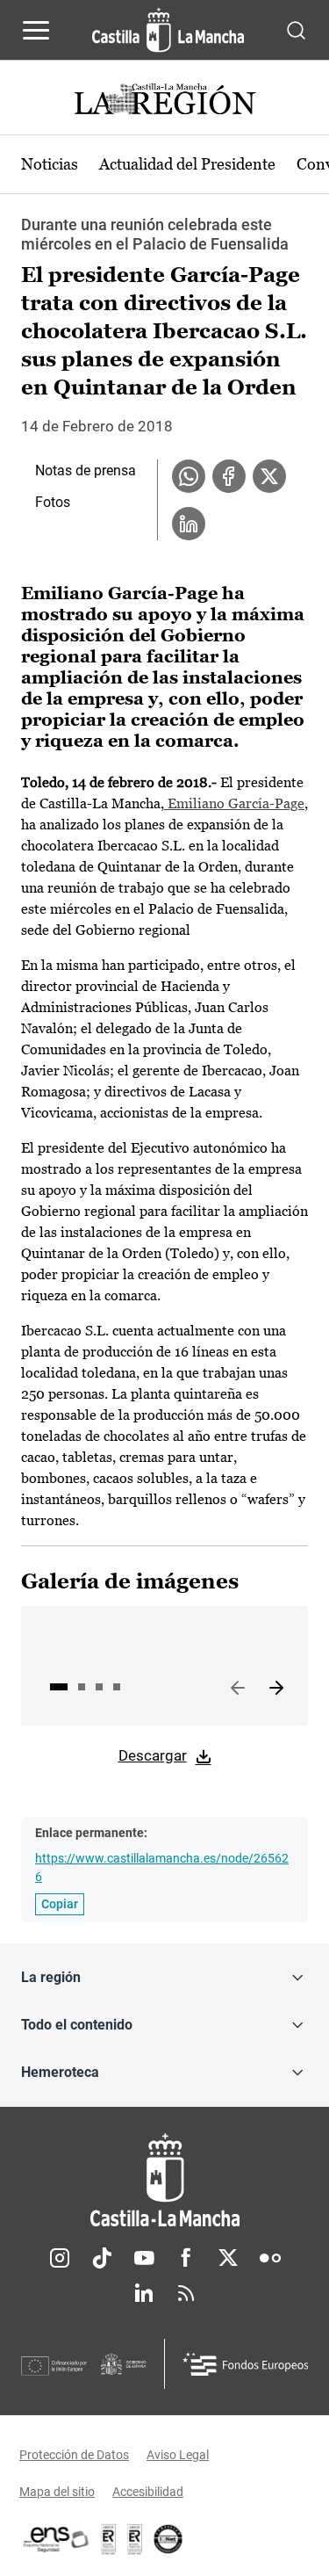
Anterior (238, 1689)
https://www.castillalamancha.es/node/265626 (162, 1867)
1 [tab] (59, 1687)
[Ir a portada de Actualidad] (165, 101)
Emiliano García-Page (234, 803)
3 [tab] (99, 1687)
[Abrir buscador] (296, 29)
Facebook (186, 2258)
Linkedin (144, 2293)
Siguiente (276, 1689)
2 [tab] (82, 1687)
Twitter (228, 2258)
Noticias (50, 164)
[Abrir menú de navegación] (36, 30)
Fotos (53, 502)
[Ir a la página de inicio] (168, 30)
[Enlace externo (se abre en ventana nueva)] (135, 2539)
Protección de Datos (74, 2455)
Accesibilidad (148, 2492)
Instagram (60, 2258)
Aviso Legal (178, 2455)
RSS (186, 2293)
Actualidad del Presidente (187, 164)
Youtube (144, 2258)
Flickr (270, 2258)
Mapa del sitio (57, 2492)
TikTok (102, 2258)
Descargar (153, 1755)
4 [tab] (117, 1687)
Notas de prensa (86, 470)
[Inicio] (164, 2180)
